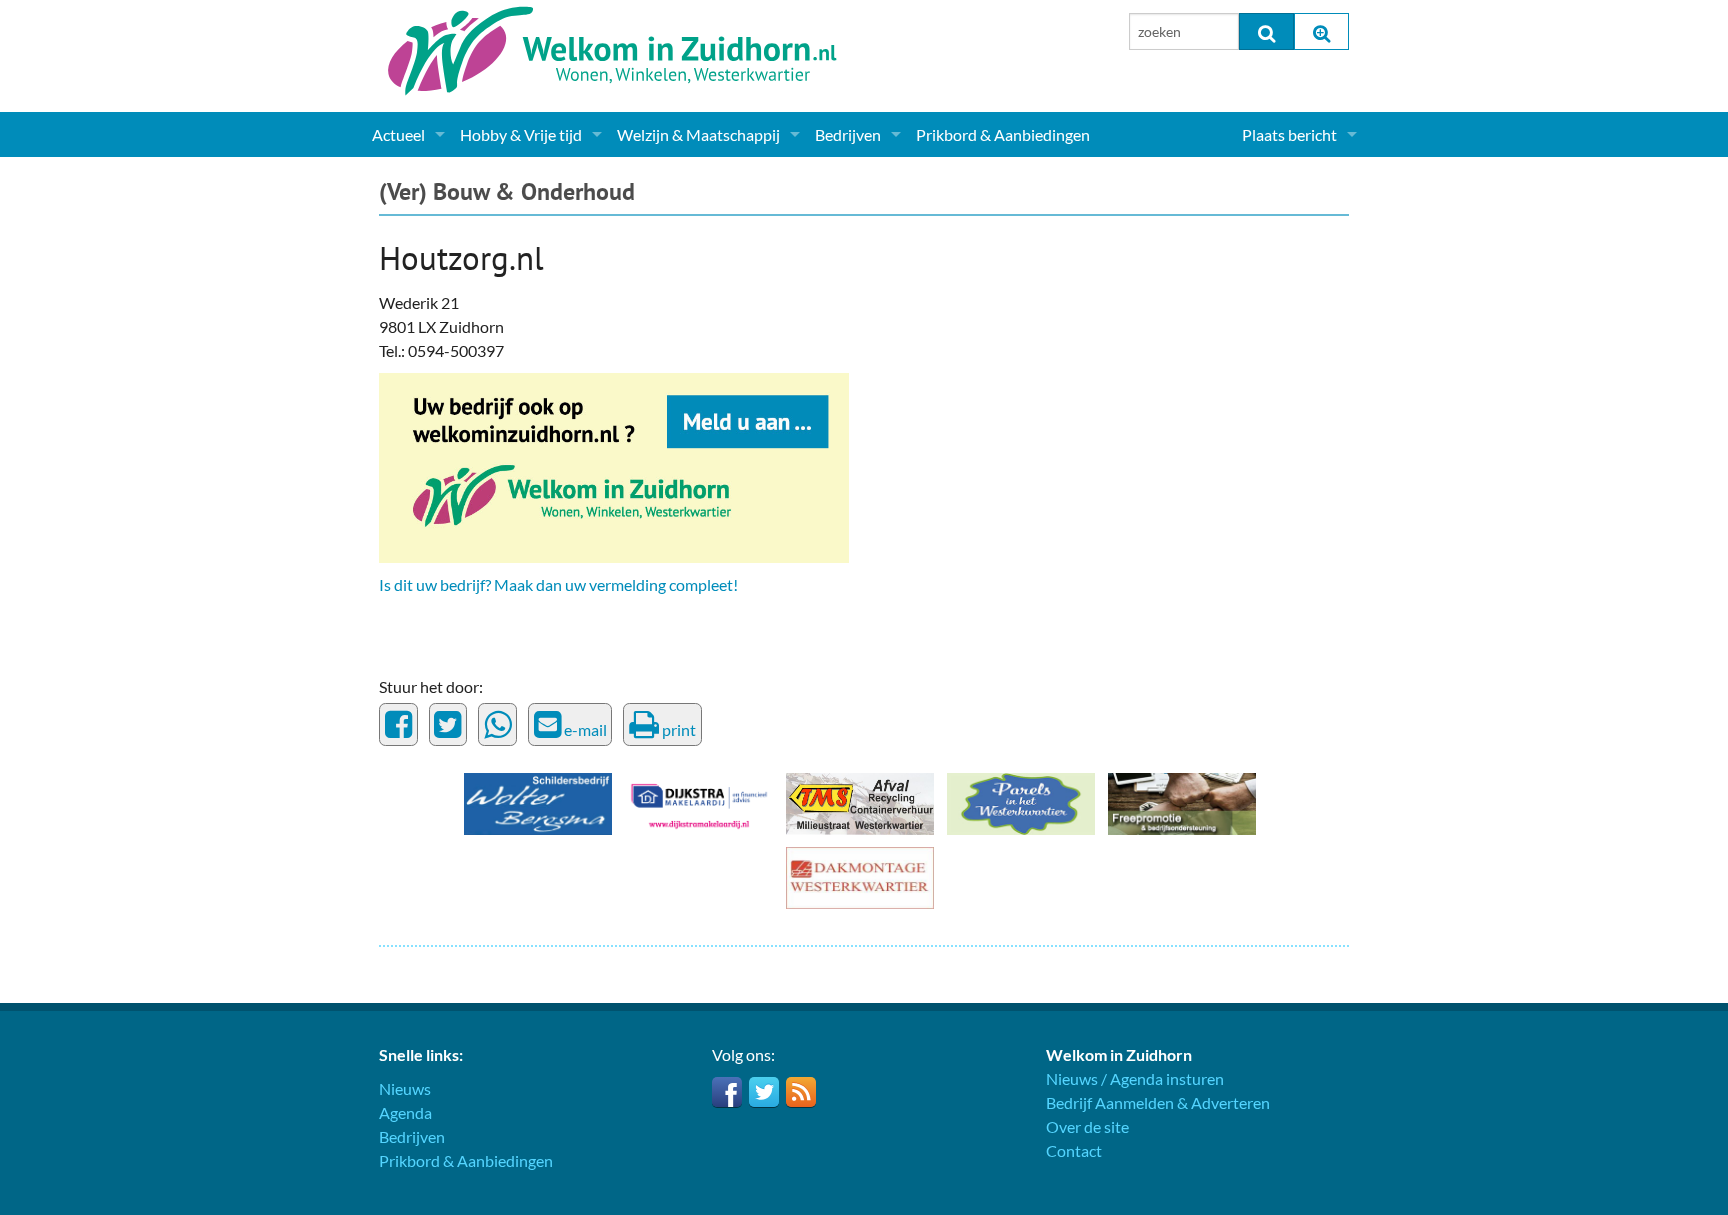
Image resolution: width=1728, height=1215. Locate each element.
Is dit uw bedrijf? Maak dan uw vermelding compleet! (558, 584)
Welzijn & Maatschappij (698, 134)
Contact (1074, 1150)
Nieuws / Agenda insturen (1135, 1078)
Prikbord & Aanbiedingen (1003, 134)
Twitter (764, 1092)
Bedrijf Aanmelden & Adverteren (1158, 1102)
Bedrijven (848, 134)
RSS (801, 1092)
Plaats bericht (1289, 134)
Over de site (1087, 1126)
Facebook (727, 1092)
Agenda (405, 1112)
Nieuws (405, 1088)
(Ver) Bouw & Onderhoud (507, 191)
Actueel (398, 134)
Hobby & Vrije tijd (521, 134)
